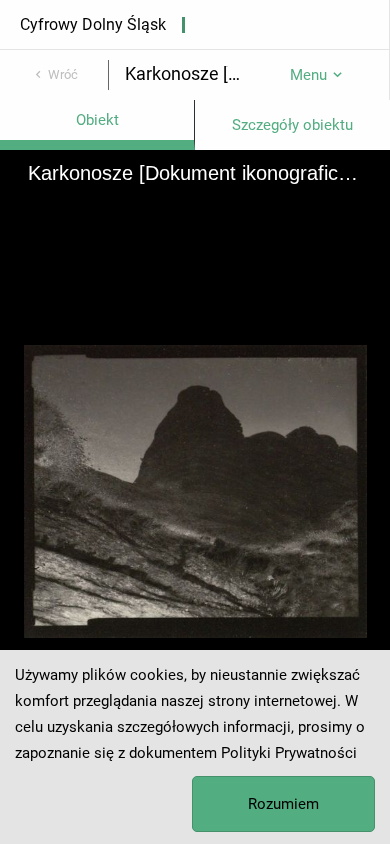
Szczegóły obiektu (292, 125)
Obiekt (97, 120)
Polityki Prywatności (289, 753)
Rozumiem (283, 804)
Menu (308, 75)
